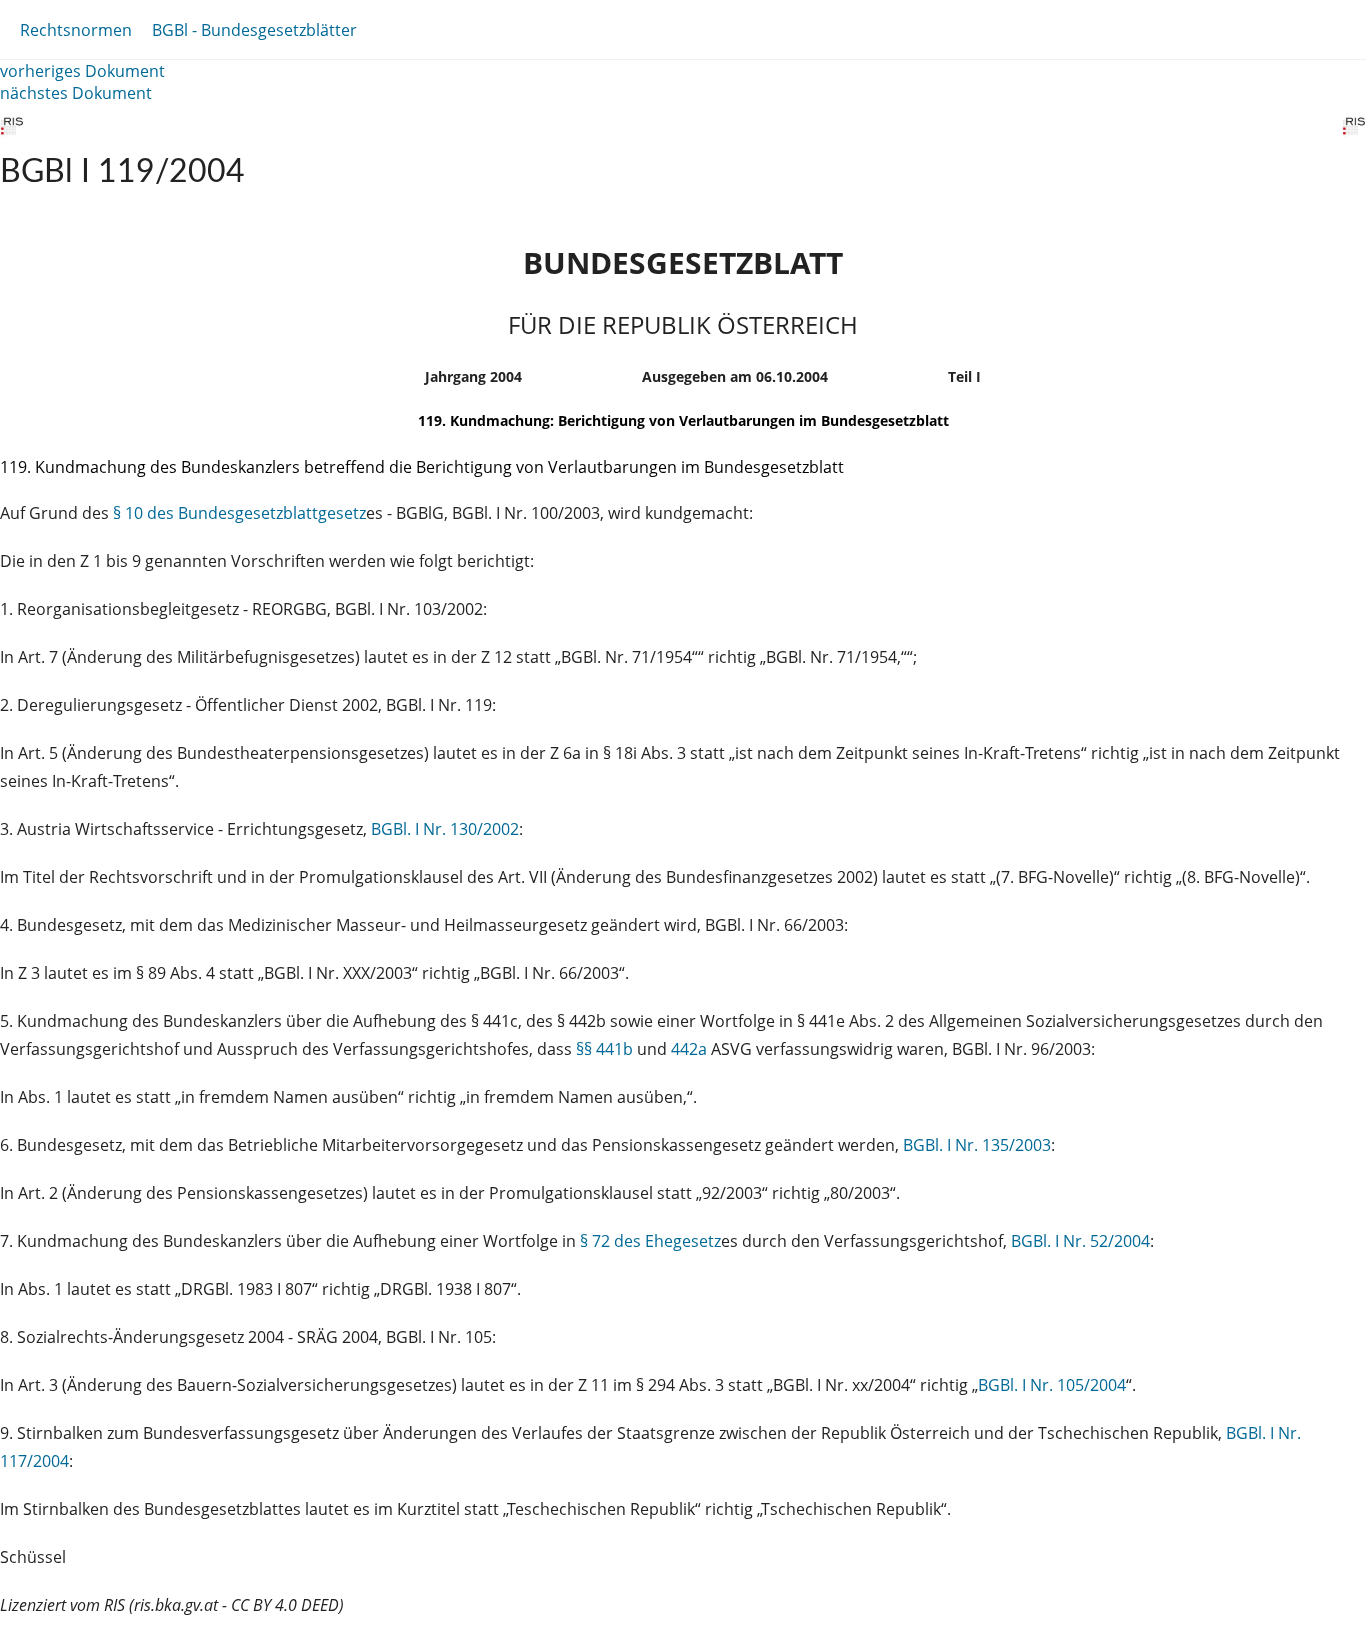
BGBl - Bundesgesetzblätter (254, 30)
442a (689, 1049)
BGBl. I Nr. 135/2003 (977, 1145)
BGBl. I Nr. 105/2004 (1052, 1385)
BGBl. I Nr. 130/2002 (445, 829)
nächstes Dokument (76, 93)
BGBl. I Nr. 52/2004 (1080, 1241)
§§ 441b (604, 1049)
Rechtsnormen (76, 30)
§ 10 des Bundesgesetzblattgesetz (239, 513)
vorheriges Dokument (82, 71)
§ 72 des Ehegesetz (650, 1241)
